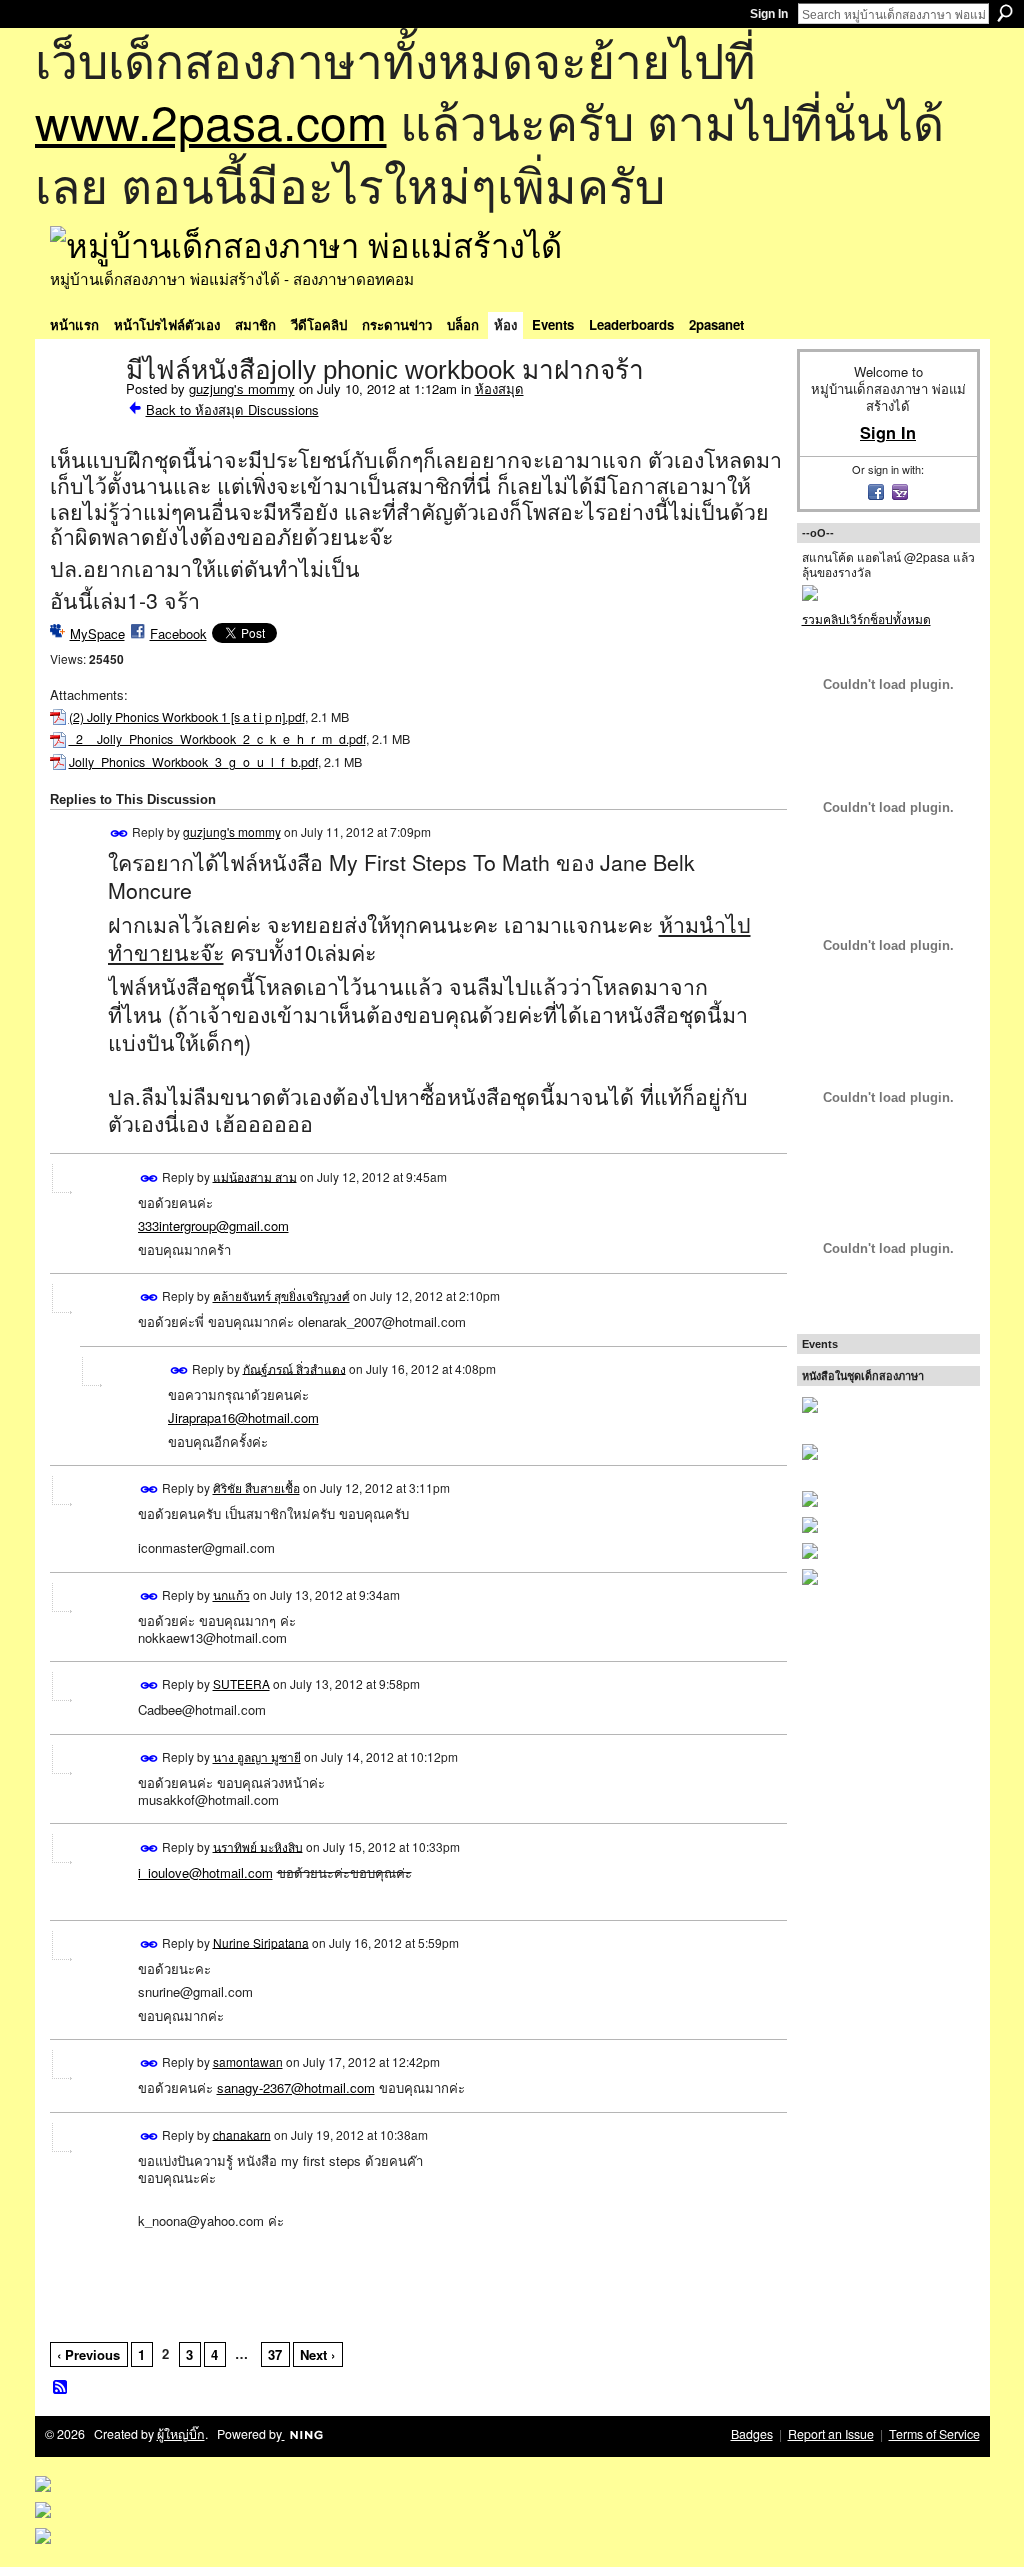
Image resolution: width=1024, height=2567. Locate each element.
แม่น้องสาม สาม (255, 1175)
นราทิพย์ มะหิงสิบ (258, 1845)
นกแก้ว (231, 1594)
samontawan (248, 2061)
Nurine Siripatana (261, 1941)
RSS (61, 2388)
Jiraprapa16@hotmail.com (243, 1417)
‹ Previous (88, 2354)
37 (275, 2354)
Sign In (769, 14)
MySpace (97, 633)
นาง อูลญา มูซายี (257, 1756)
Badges (752, 2434)
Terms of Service (934, 2434)
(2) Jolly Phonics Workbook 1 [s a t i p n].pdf (187, 717)
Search (1005, 13)
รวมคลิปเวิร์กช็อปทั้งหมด (866, 618)
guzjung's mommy (242, 388)
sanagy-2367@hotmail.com (296, 2087)
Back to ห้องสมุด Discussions (232, 409)
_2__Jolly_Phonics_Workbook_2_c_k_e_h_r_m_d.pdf (217, 739)
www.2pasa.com (211, 120)
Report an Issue (831, 2434)
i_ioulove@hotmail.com (205, 1872)
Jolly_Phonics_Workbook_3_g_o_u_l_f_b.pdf (193, 762)
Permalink (119, 833)
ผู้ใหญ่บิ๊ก (181, 2434)
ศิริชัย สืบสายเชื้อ (256, 1487)
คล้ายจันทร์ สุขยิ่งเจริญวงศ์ (281, 1295)
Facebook (178, 633)
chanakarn (242, 2133)
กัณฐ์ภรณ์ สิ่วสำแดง (294, 1367)
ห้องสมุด (499, 388)
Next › (317, 2354)
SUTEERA (241, 1683)
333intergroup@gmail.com (213, 1225)
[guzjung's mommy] (82, 412)
